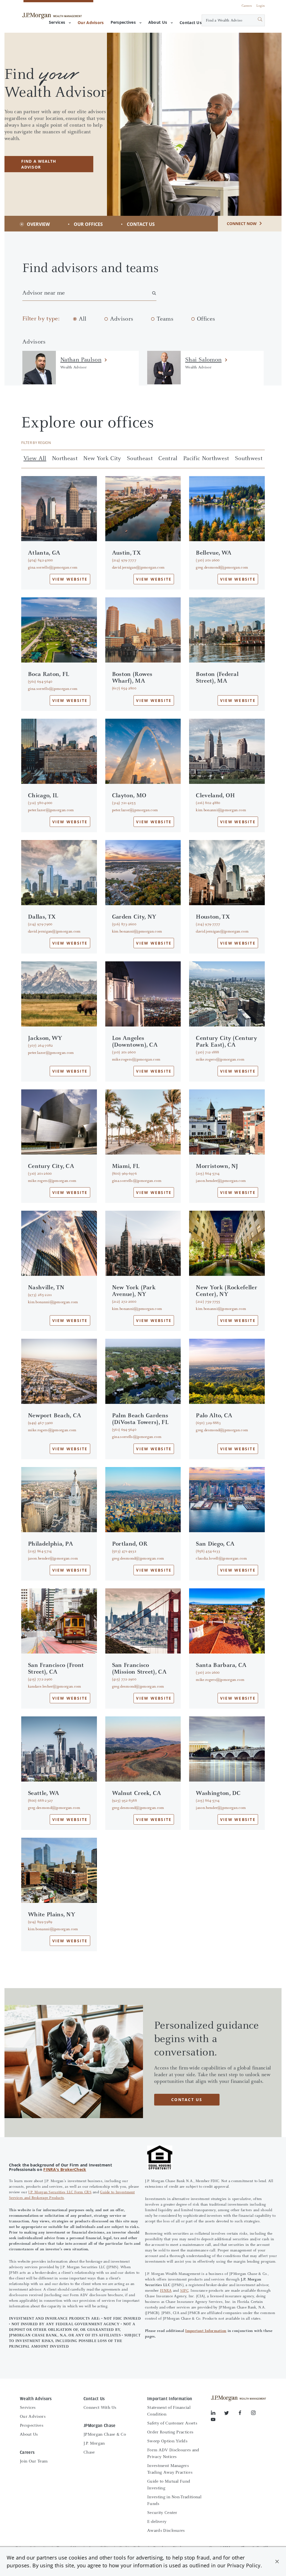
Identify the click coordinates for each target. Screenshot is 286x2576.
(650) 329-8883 (208, 1423)
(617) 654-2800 (124, 689)
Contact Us (141, 224)
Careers (247, 6)
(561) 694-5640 (40, 682)
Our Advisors (33, 2417)
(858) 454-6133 (208, 1551)
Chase (89, 2452)
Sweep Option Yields (167, 2441)
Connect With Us (100, 2408)
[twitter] (231, 2414)
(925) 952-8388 (124, 1801)
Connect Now (242, 223)
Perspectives (123, 22)
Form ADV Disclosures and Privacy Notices (173, 2454)
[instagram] (258, 2414)
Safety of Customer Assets (172, 2423)
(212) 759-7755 (208, 1302)
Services (57, 22)
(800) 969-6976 (124, 1174)
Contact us (187, 2100)
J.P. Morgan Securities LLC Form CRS (60, 2192)
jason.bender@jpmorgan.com (221, 1181)
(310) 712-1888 (207, 1052)
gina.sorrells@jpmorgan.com (53, 568)
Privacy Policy (244, 2565)
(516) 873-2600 (124, 924)
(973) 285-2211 (40, 1295)
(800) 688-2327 (40, 1801)
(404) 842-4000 (40, 560)
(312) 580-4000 (40, 803)
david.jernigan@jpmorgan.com (138, 568)
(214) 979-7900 (40, 924)
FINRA (166, 2291)
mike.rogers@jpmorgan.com (136, 1060)
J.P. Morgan (94, 2443)
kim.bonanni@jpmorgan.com (221, 810)
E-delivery (157, 2522)
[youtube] (213, 2421)
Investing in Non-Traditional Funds (174, 2501)
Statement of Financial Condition (169, 2411)
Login (261, 6)
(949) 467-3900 (40, 1423)
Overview (38, 224)
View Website (70, 579)
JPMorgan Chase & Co (105, 2435)
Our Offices (88, 224)
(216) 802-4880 (208, 803)
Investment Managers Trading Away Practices (170, 2469)
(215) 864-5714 (208, 1174)
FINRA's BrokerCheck (65, 2169)
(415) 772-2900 (40, 1680)
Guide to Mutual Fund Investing (169, 2485)
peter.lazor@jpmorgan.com (51, 810)
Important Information (206, 2331)
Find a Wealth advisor (39, 164)
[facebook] (244, 2414)
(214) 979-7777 (124, 560)
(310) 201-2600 (208, 560)
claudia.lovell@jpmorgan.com (221, 1559)
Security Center (162, 2513)
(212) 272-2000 (124, 1302)
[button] (277, 2561)
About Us (158, 22)
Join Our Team (34, 2461)
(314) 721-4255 (124, 803)
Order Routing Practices (170, 2432)
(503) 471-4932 (124, 1551)
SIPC (184, 2291)
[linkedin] (218, 2414)
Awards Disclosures (166, 2531)
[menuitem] (91, 23)
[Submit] (254, 20)
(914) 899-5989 (40, 1922)
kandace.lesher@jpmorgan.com (55, 1687)
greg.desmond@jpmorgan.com (222, 568)
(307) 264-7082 (40, 1046)
